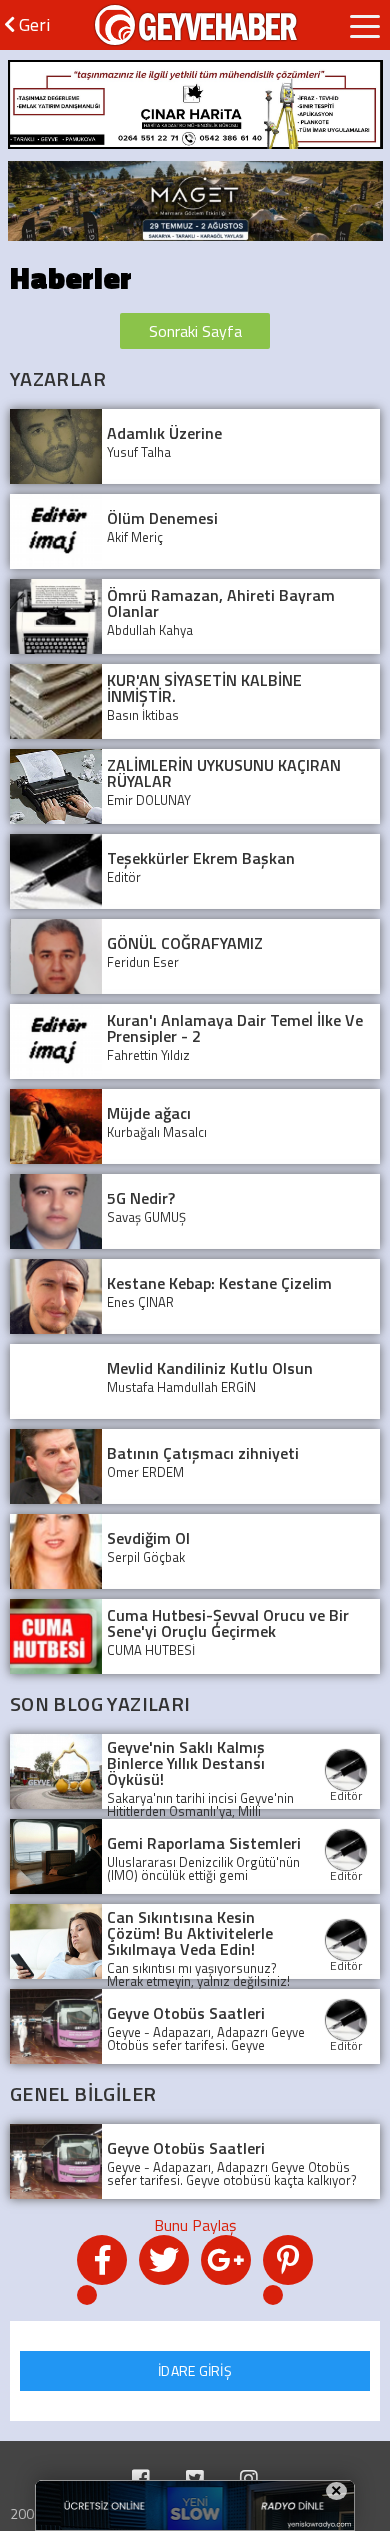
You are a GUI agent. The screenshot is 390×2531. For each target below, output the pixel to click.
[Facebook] (141, 2479)
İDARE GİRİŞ (195, 2370)
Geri (32, 24)
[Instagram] (249, 2479)
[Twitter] (195, 2479)
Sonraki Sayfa (195, 331)
